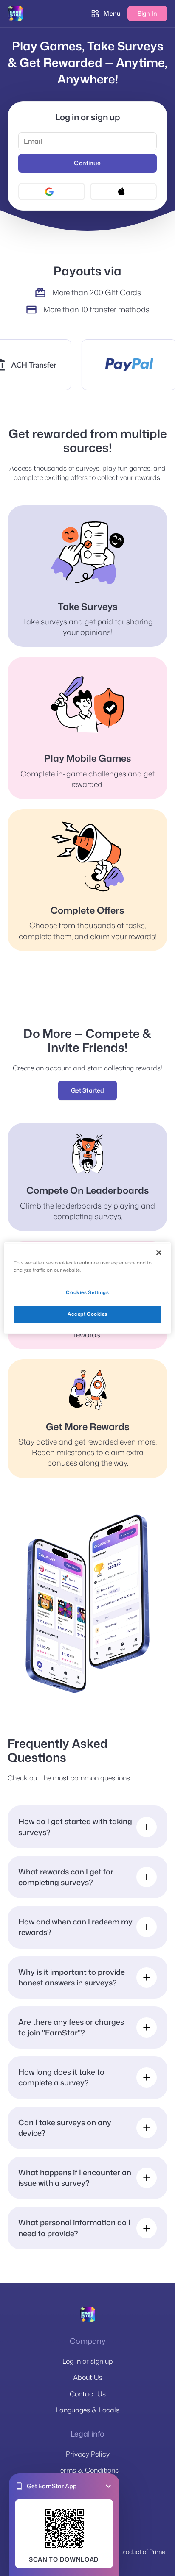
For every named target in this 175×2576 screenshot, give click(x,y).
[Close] (159, 1253)
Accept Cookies (87, 1314)
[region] (87, 1288)
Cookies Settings (87, 1292)
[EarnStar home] (15, 14)
